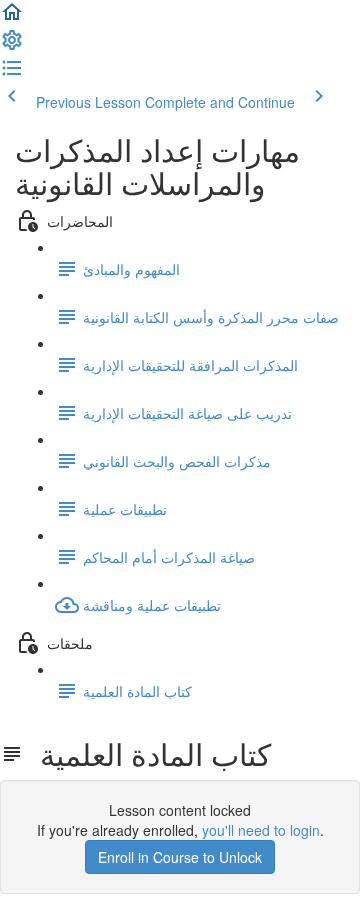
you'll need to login (261, 830)
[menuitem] (12, 46)
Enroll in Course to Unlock (180, 857)
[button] (12, 18)
